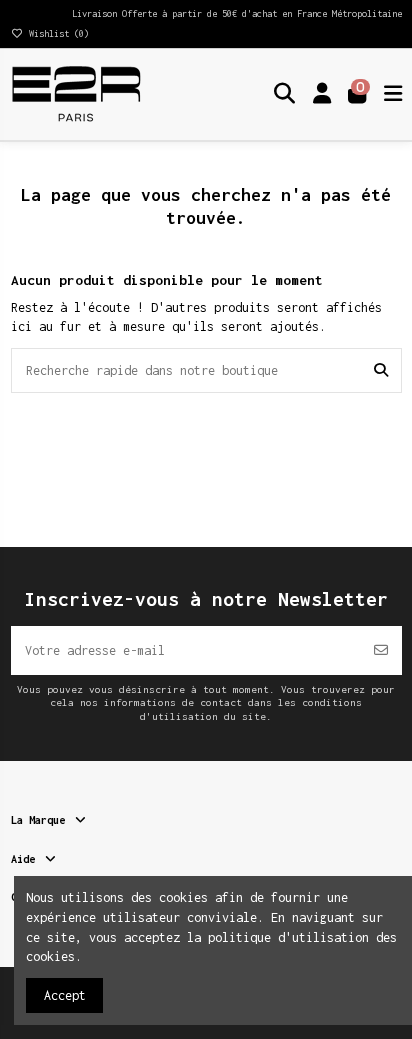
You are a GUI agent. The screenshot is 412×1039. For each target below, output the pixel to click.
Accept (65, 995)
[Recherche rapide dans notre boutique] (381, 370)
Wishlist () (56, 33)
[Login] (322, 94)
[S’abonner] (381, 650)
